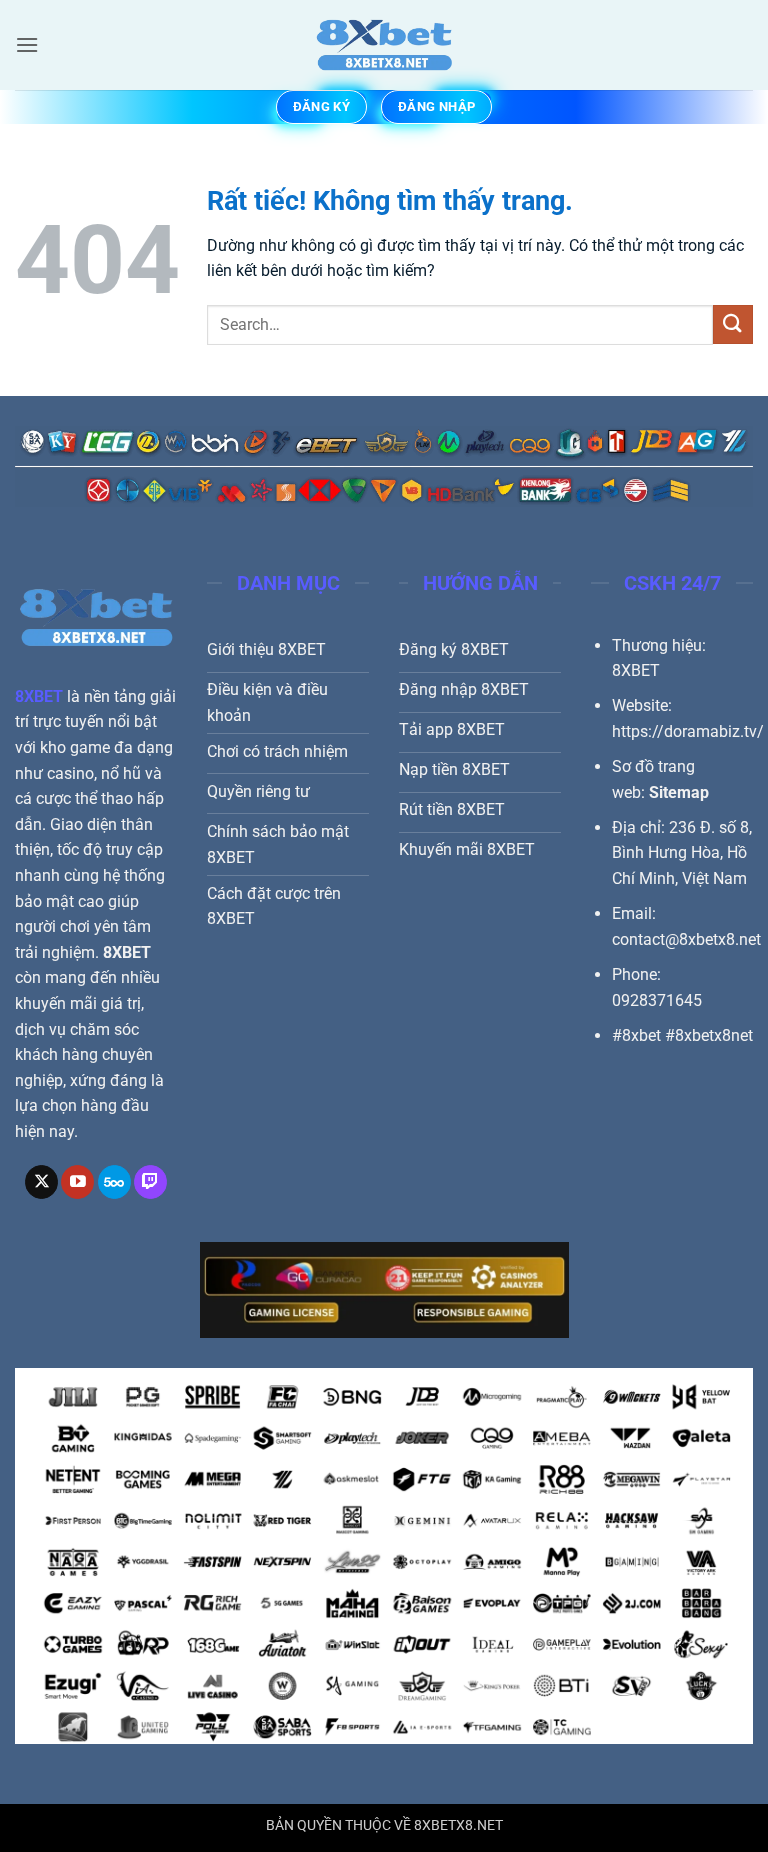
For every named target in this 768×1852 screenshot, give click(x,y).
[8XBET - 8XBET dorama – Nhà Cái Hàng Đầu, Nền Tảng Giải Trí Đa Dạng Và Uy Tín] (384, 45)
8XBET (39, 696)
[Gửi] (733, 324)
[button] (27, 44)
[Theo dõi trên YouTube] (77, 1182)
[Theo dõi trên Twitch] (150, 1182)
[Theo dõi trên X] (41, 1182)
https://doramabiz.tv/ (688, 731)
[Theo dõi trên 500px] (114, 1182)
